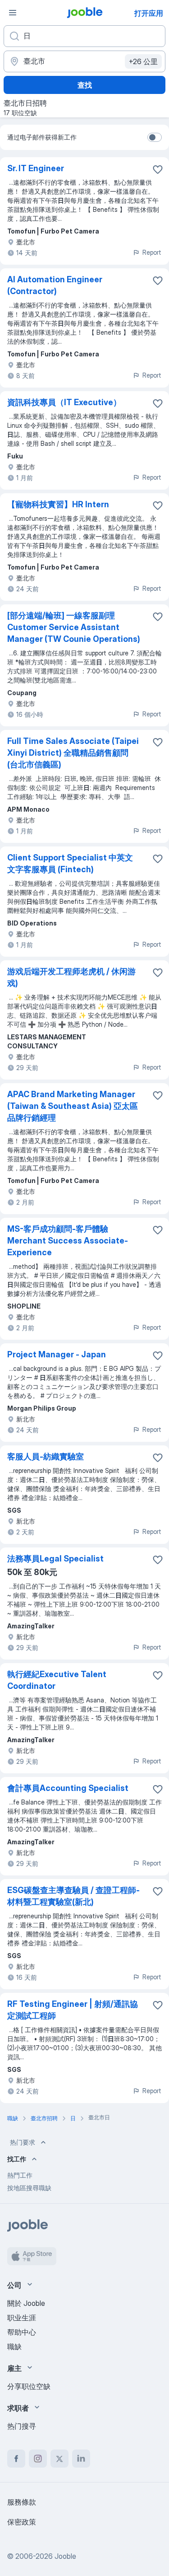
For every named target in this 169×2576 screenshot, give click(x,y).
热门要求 (23, 2142)
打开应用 (149, 13)
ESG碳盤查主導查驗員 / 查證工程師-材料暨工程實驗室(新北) (73, 1896)
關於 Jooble (26, 2303)
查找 (85, 85)
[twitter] (59, 2459)
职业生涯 (22, 2318)
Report (152, 252)
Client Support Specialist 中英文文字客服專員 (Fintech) (70, 863)
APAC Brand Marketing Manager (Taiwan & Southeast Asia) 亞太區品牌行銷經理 (73, 1106)
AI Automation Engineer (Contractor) (55, 285)
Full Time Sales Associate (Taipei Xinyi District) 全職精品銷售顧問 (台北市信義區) (73, 753)
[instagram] (38, 2459)
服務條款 (22, 2502)
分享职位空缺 (29, 2386)
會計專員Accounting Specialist (68, 1788)
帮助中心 (22, 2332)
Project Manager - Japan (57, 1354)
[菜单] (13, 13)
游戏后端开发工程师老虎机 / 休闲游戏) (71, 977)
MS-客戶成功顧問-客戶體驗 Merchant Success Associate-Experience (68, 1241)
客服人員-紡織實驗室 (46, 1456)
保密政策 (22, 2522)
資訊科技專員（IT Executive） (64, 402)
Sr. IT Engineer (36, 168)
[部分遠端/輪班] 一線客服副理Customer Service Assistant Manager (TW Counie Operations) (74, 627)
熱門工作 (20, 2175)
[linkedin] (81, 2459)
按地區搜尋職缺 (29, 2188)
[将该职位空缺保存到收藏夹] (158, 169)
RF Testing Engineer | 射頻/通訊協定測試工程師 (73, 2010)
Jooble (65, 2556)
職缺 (14, 2347)
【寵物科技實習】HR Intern (58, 504)
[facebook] (16, 2459)
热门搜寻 (22, 2426)
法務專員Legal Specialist (55, 1559)
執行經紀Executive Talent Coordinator (57, 1680)
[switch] (155, 137)
